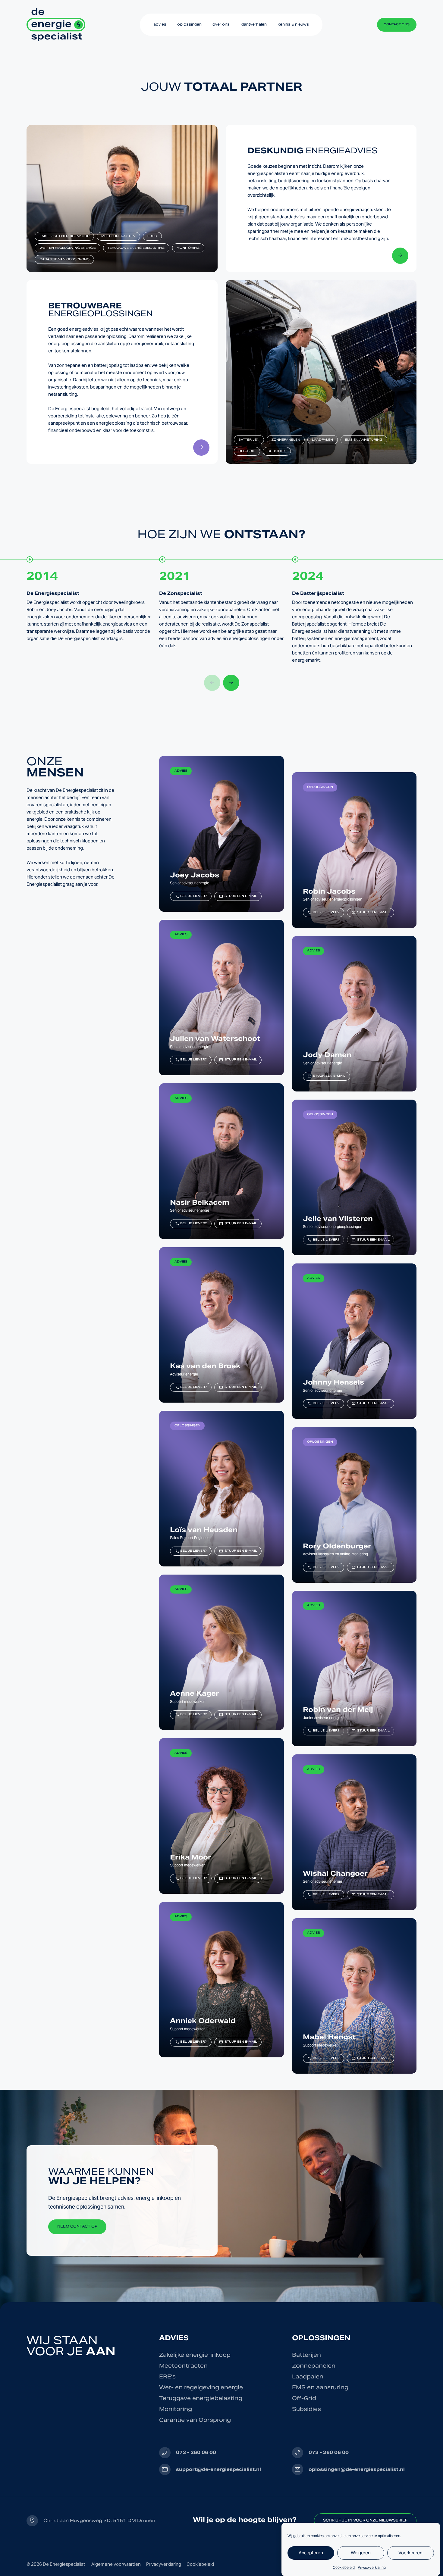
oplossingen (189, 24)
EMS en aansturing (364, 440)
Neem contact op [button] (77, 2227)
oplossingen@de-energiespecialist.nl (357, 2469)
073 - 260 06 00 (196, 2452)
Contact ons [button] (397, 25)
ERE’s (152, 236)
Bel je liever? (191, 896)
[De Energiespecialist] (56, 25)
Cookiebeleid (344, 2567)
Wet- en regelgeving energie (68, 248)
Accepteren (311, 2553)
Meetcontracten (118, 236)
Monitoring (188, 248)
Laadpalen (322, 440)
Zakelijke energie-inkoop (64, 236)
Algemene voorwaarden (116, 2564)
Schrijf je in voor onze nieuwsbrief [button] (365, 2521)
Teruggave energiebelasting (136, 248)
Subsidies (277, 451)
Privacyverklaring (372, 2567)
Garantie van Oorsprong (64, 259)
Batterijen (249, 440)
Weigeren (361, 2553)
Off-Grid (247, 451)
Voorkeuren (410, 2553)
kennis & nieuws (293, 24)
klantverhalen (254, 24)
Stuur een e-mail (238, 896)
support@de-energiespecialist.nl (218, 2469)
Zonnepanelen (286, 440)
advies (160, 24)
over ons (221, 24)
